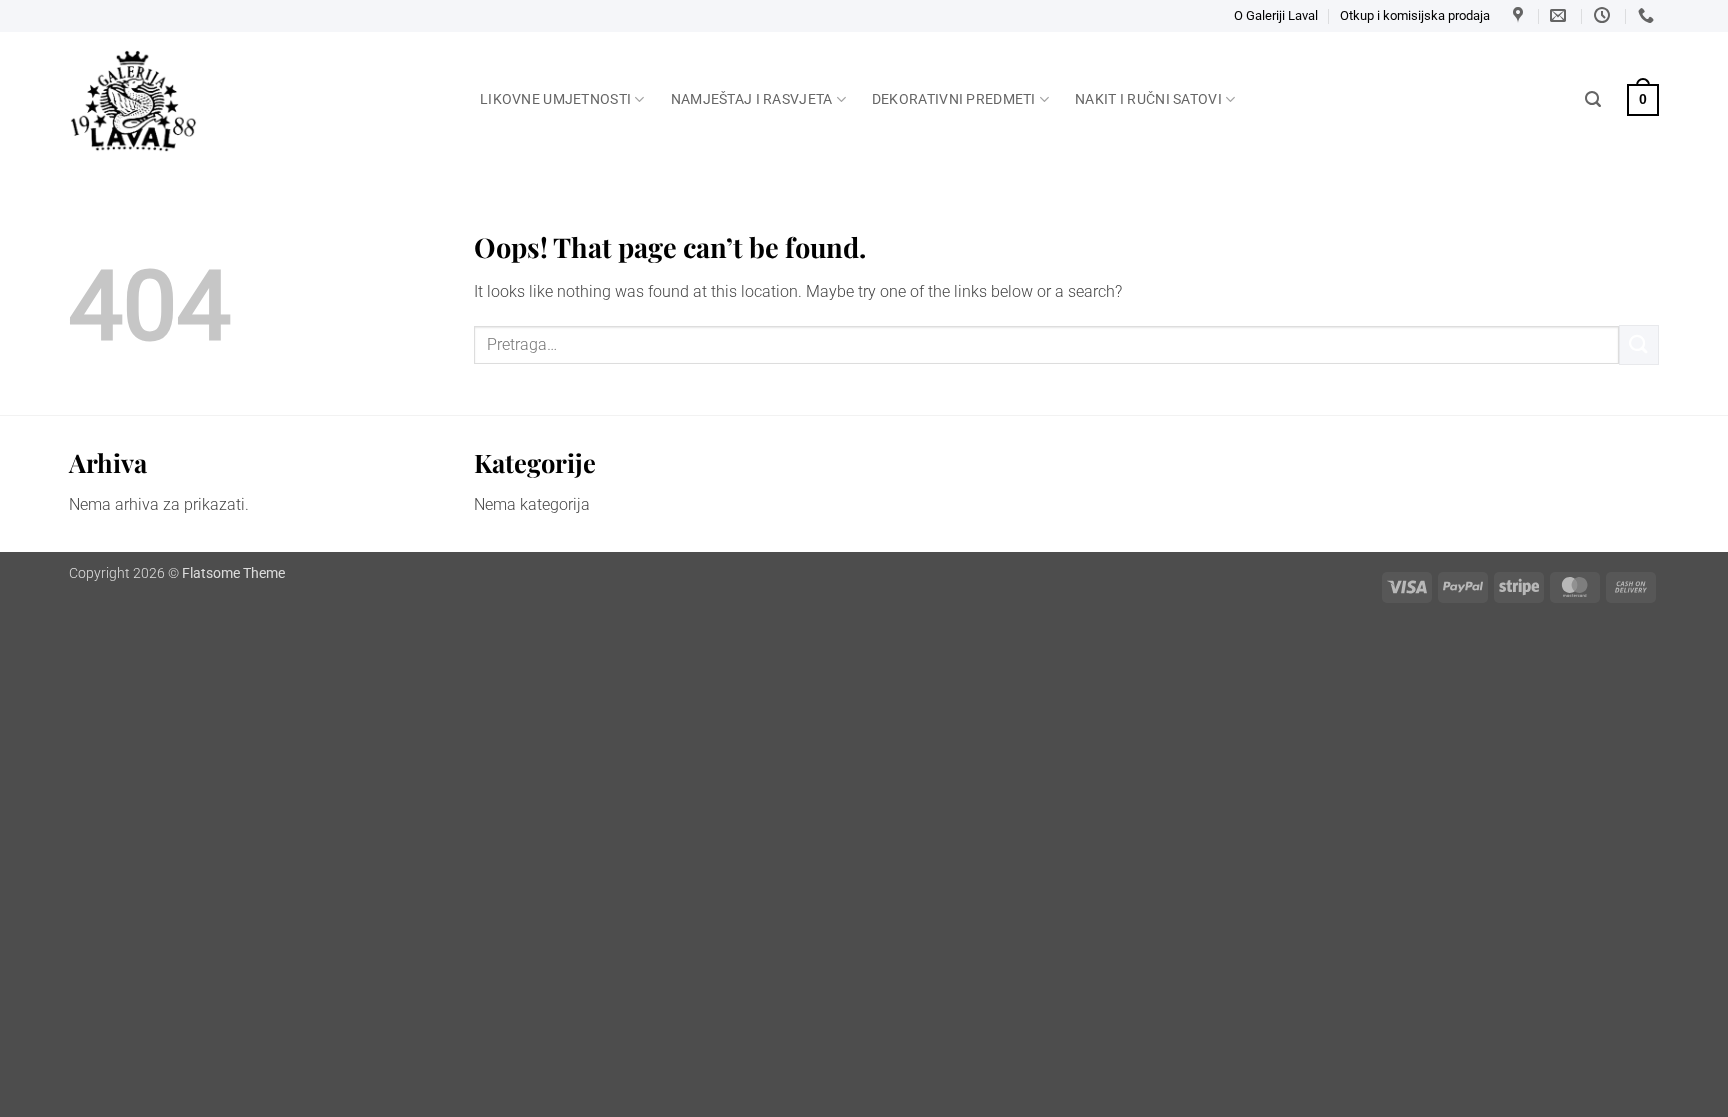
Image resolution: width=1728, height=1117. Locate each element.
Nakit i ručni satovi (1148, 99)
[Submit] (1639, 344)
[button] (1593, 99)
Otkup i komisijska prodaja (1415, 15)
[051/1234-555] (1648, 15)
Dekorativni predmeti (954, 99)
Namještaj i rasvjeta (752, 99)
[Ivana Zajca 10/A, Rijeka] (1520, 15)
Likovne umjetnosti (555, 99)
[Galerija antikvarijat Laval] (259, 101)
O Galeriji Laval (1276, 15)
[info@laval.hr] (1560, 15)
